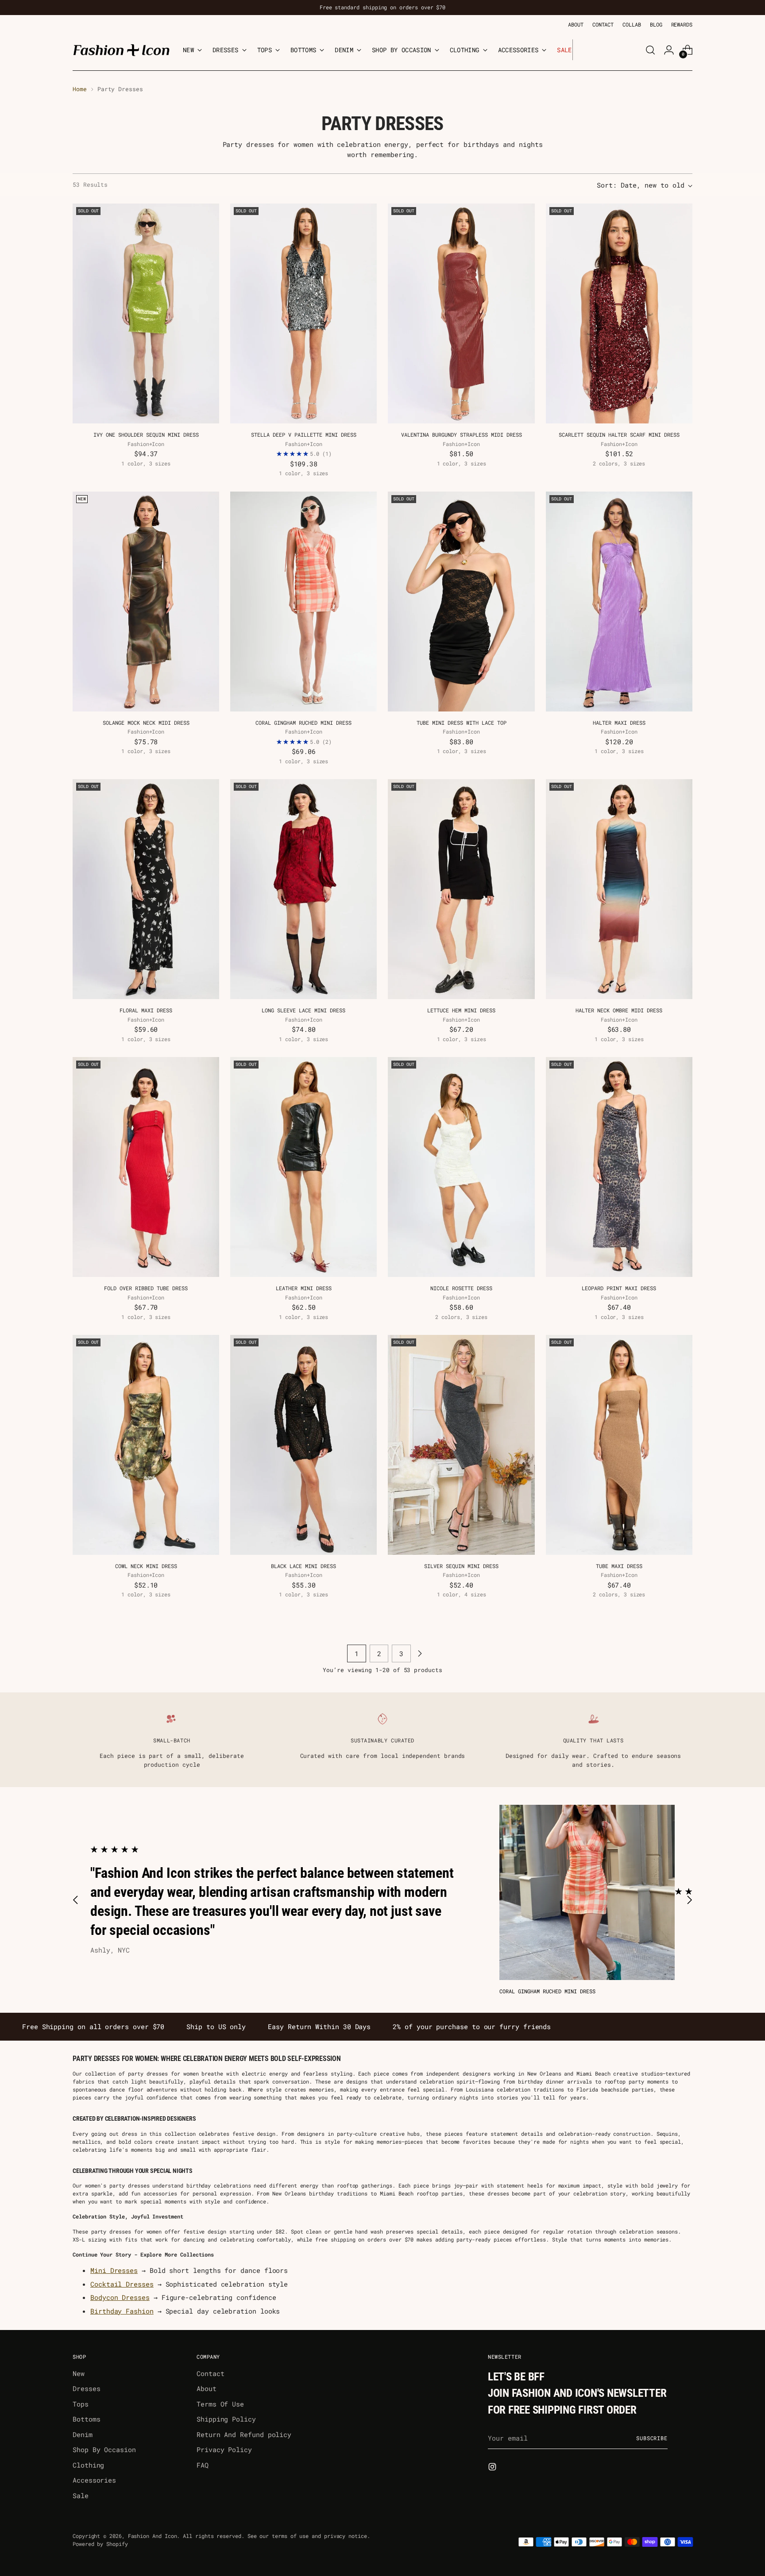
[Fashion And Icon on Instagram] (493, 2468)
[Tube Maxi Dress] (619, 1445)
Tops (81, 2404)
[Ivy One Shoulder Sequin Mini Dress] (146, 313)
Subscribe (652, 2438)
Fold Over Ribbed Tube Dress (146, 1288)
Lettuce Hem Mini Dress (461, 1010)
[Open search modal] (650, 50)
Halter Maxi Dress (619, 723)
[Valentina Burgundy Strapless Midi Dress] (461, 313)
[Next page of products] (420, 1653)
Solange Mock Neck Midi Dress (146, 723)
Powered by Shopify (100, 2544)
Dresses (86, 2388)
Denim (83, 2434)
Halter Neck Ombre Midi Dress (619, 1010)
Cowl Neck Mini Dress (146, 1566)
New (79, 2373)
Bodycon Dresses (120, 2297)
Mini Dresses (114, 2270)
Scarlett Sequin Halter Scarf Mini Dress (619, 434)
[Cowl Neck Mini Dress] (146, 1445)
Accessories (94, 2480)
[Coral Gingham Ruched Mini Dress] (303, 602)
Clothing (88, 2465)
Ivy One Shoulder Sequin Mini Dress (146, 434)
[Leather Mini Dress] (303, 1167)
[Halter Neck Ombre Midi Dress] (619, 889)
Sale (81, 2495)
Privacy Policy (224, 2449)
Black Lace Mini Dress (303, 1566)
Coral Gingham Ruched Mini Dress (303, 723)
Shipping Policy (226, 2419)
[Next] (580, 50)
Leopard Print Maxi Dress (619, 1288)
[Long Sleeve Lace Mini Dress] (303, 889)
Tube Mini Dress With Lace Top (462, 723)
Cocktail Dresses (122, 2284)
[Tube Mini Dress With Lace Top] (461, 602)
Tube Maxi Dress (619, 1566)
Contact (210, 2373)
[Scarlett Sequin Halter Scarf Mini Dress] (619, 313)
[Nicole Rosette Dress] (461, 1167)
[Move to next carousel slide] (689, 1900)
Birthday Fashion (122, 2311)
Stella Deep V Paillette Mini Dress (304, 434)
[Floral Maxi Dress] (146, 889)
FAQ (203, 2465)
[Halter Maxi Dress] (619, 602)
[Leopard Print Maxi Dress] (619, 1167)
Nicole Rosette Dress (461, 1288)
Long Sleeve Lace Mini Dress (303, 1010)
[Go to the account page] (669, 50)
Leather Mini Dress (304, 1288)
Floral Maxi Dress (146, 1010)
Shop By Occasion (104, 2449)
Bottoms (86, 2419)
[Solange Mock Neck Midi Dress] (146, 602)
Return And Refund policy (244, 2434)
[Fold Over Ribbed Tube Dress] (146, 1167)
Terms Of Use (220, 2404)
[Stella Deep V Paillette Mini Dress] (303, 313)
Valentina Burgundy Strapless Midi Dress (462, 434)
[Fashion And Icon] (121, 50)
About (207, 2388)
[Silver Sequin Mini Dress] (461, 1445)
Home (80, 89)
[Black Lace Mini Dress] (303, 1445)
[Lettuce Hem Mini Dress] (461, 889)
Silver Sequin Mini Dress (461, 1566)
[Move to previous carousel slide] (76, 1900)
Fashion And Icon (153, 2536)
